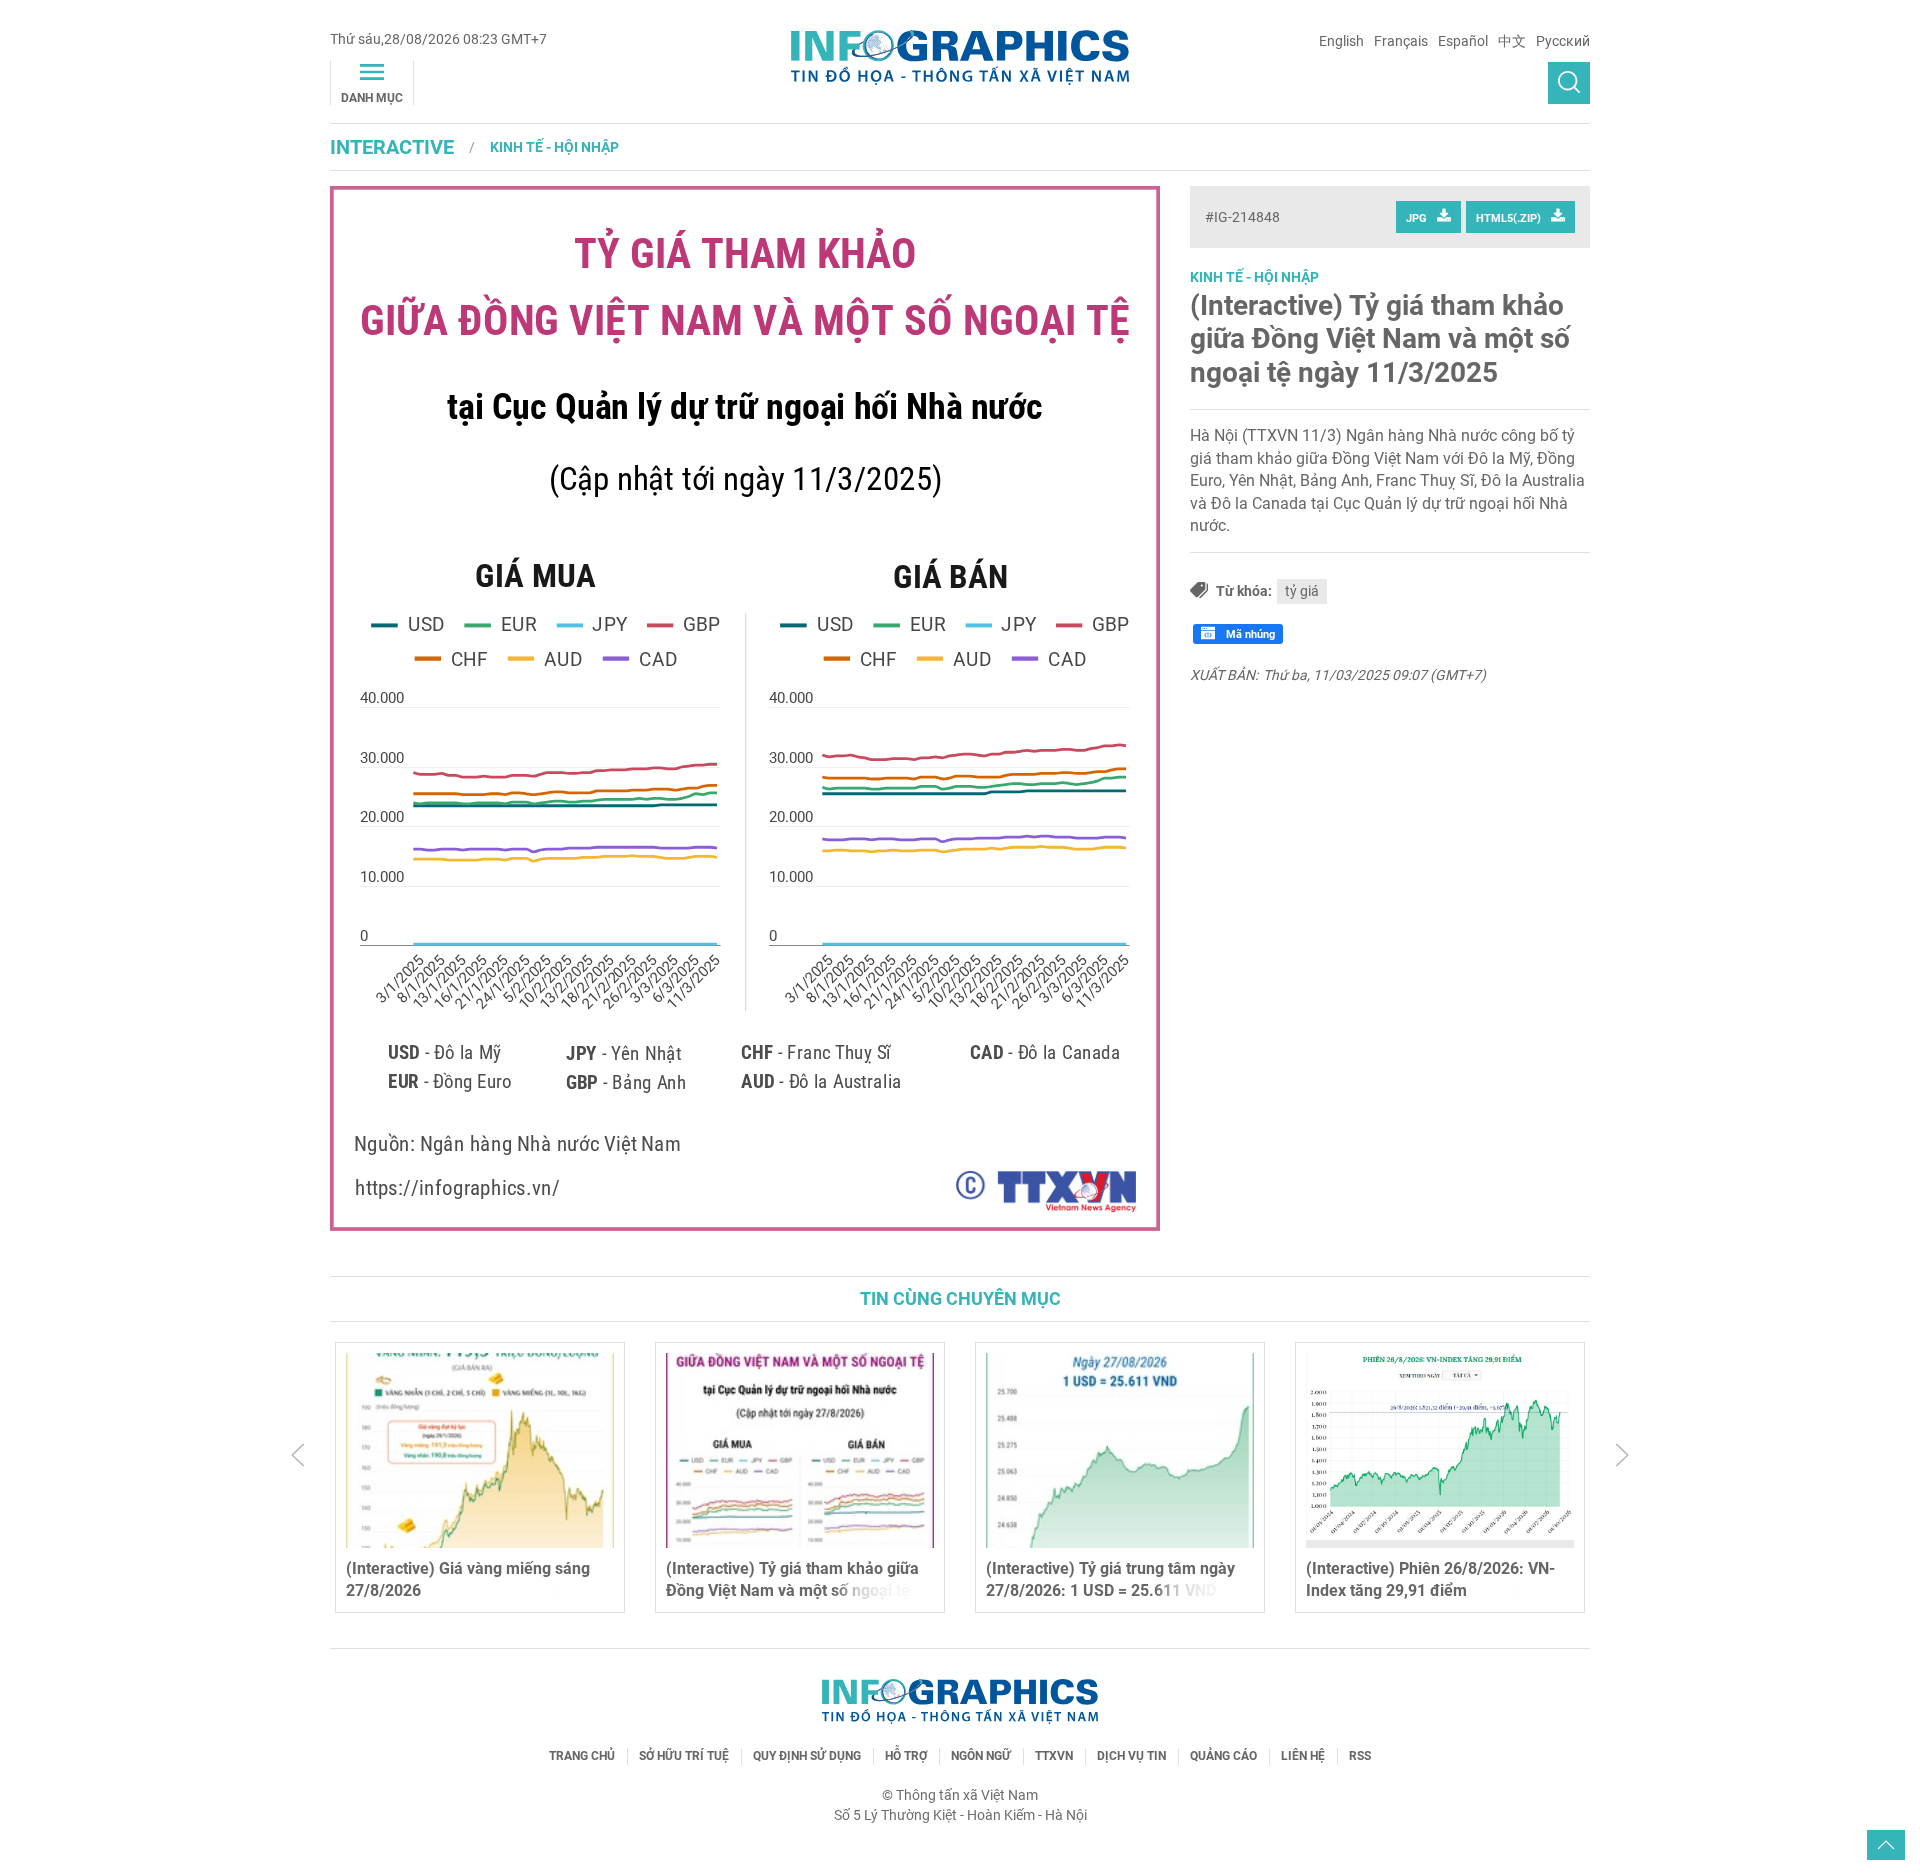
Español (1463, 41)
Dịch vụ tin (1131, 1756)
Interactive (392, 147)
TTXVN (1054, 1756)
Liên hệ (1303, 1756)
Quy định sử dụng (807, 1756)
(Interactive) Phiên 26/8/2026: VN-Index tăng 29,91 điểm (1430, 1579)
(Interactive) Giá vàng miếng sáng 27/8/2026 (468, 1579)
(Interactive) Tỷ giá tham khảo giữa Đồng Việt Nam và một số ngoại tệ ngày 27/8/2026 (792, 1591)
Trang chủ (582, 1756)
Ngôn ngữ (981, 1756)
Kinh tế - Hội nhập (554, 147)
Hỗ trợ (906, 1756)
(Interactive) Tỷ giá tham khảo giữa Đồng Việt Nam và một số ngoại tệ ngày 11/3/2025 (1380, 339)
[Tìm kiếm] (1569, 83)
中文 (1512, 41)
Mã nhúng (1249, 634)
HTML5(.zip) (1508, 218)
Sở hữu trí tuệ (684, 1756)
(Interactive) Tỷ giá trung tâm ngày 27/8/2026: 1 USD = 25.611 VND (1110, 1579)
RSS (1360, 1756)
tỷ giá (1302, 591)
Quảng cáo (1223, 1756)
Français (1401, 41)
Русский (1563, 41)
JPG (1416, 218)
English (1341, 41)
